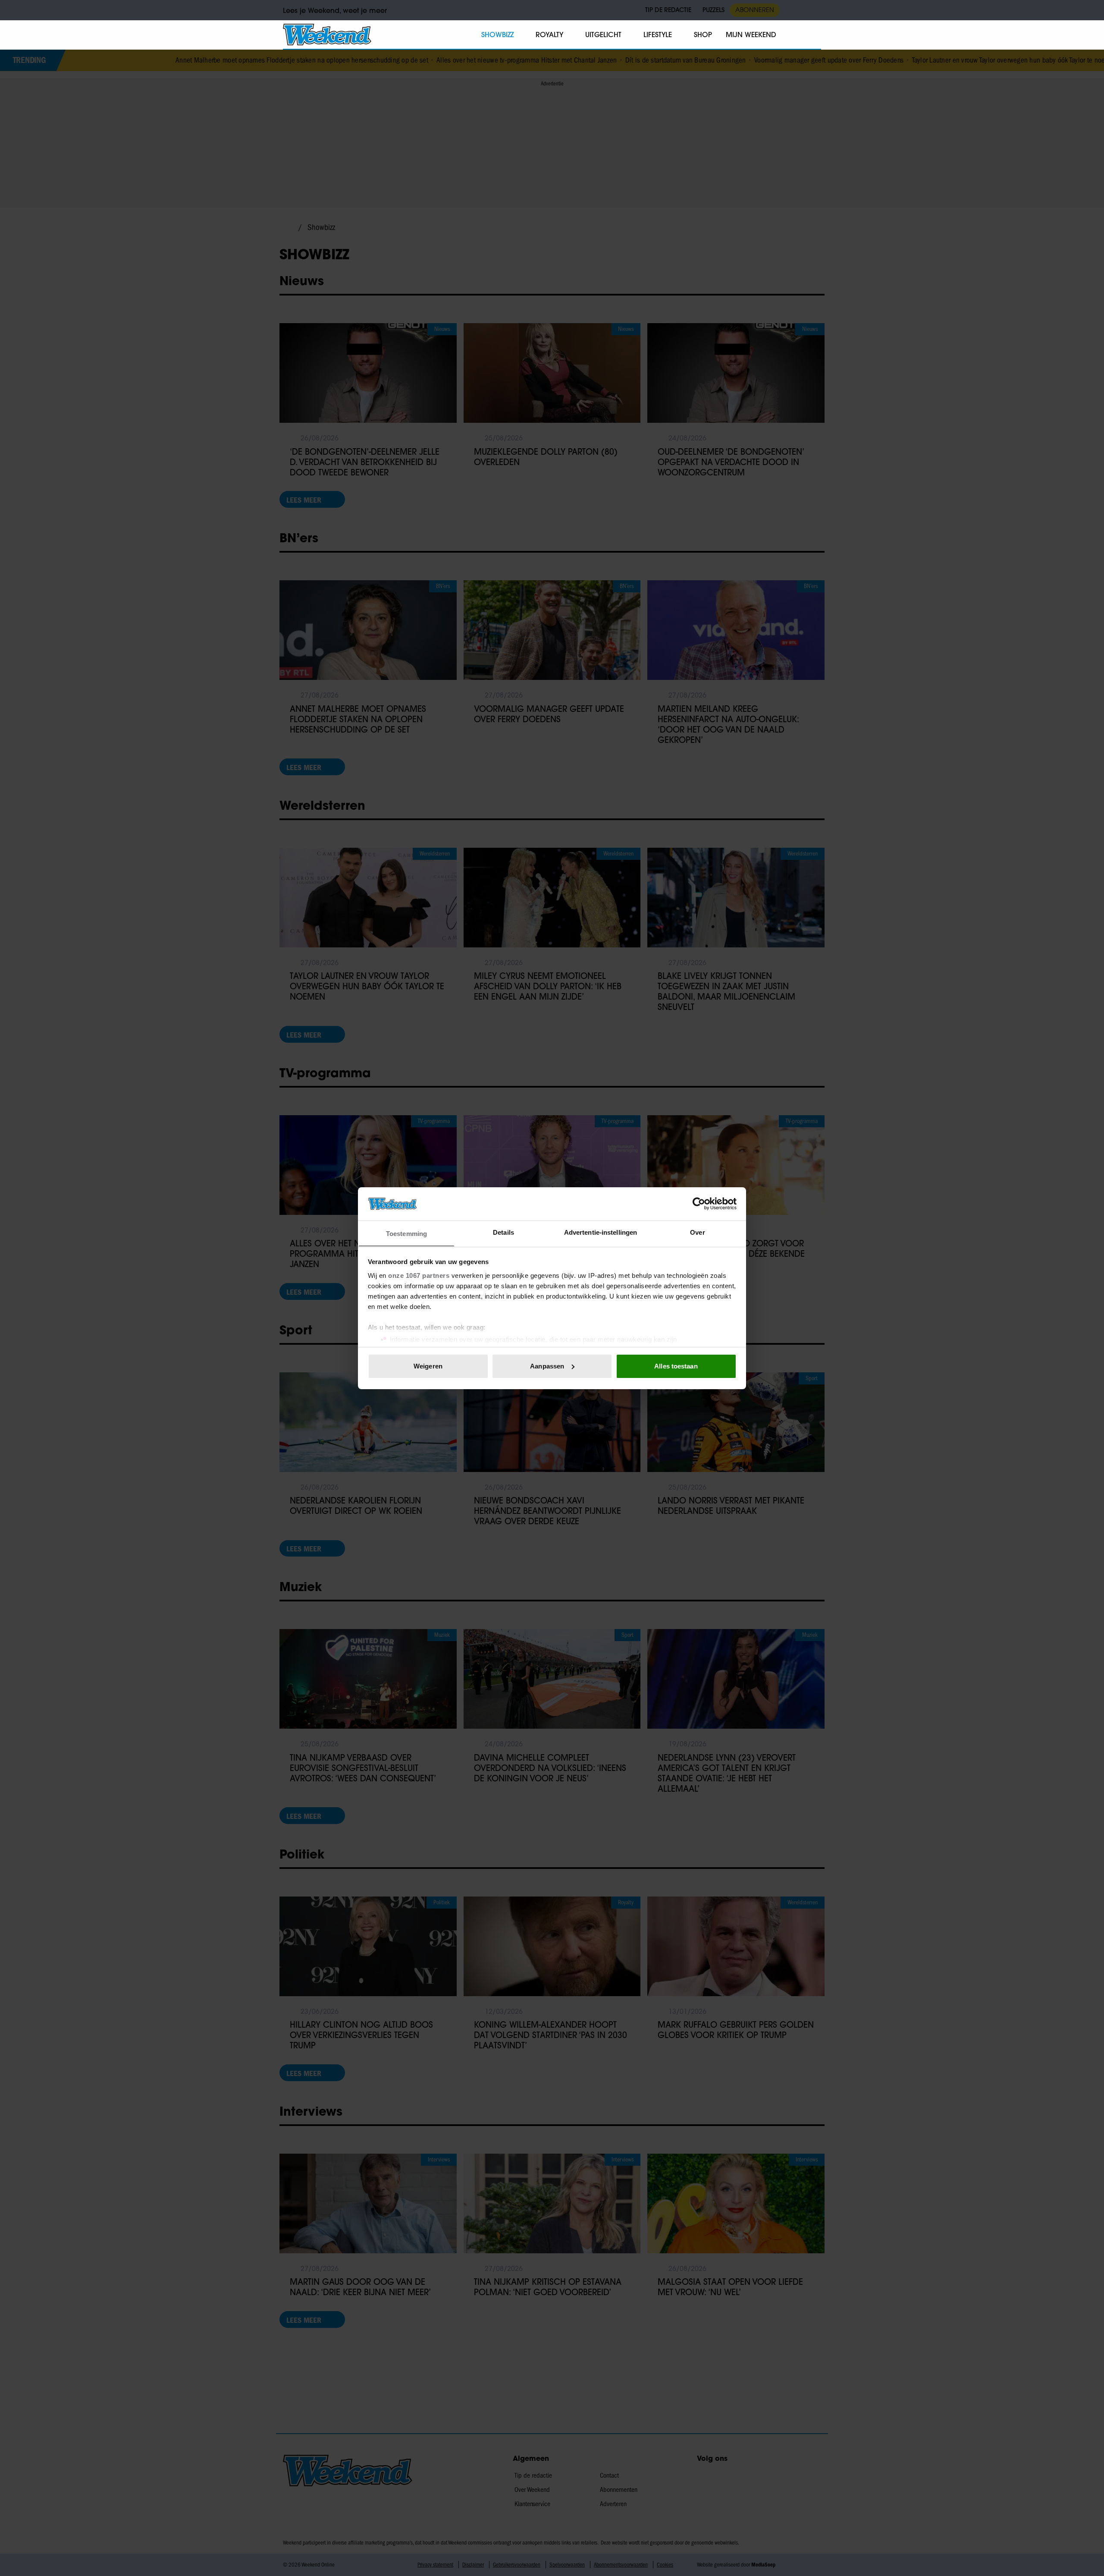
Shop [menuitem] (703, 35)
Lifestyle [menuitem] (658, 35)
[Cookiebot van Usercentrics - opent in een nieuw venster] (699, 1204)
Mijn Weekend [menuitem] (751, 35)
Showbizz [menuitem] (497, 35)
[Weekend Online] (327, 35)
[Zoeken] (814, 35)
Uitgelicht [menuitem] (603, 35)
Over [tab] (697, 1232)
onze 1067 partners (419, 1275)
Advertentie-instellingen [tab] (601, 1232)
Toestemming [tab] (406, 1233)
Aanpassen (547, 1366)
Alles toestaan (676, 1366)
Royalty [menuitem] (549, 35)
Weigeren (428, 1366)
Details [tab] (503, 1232)
